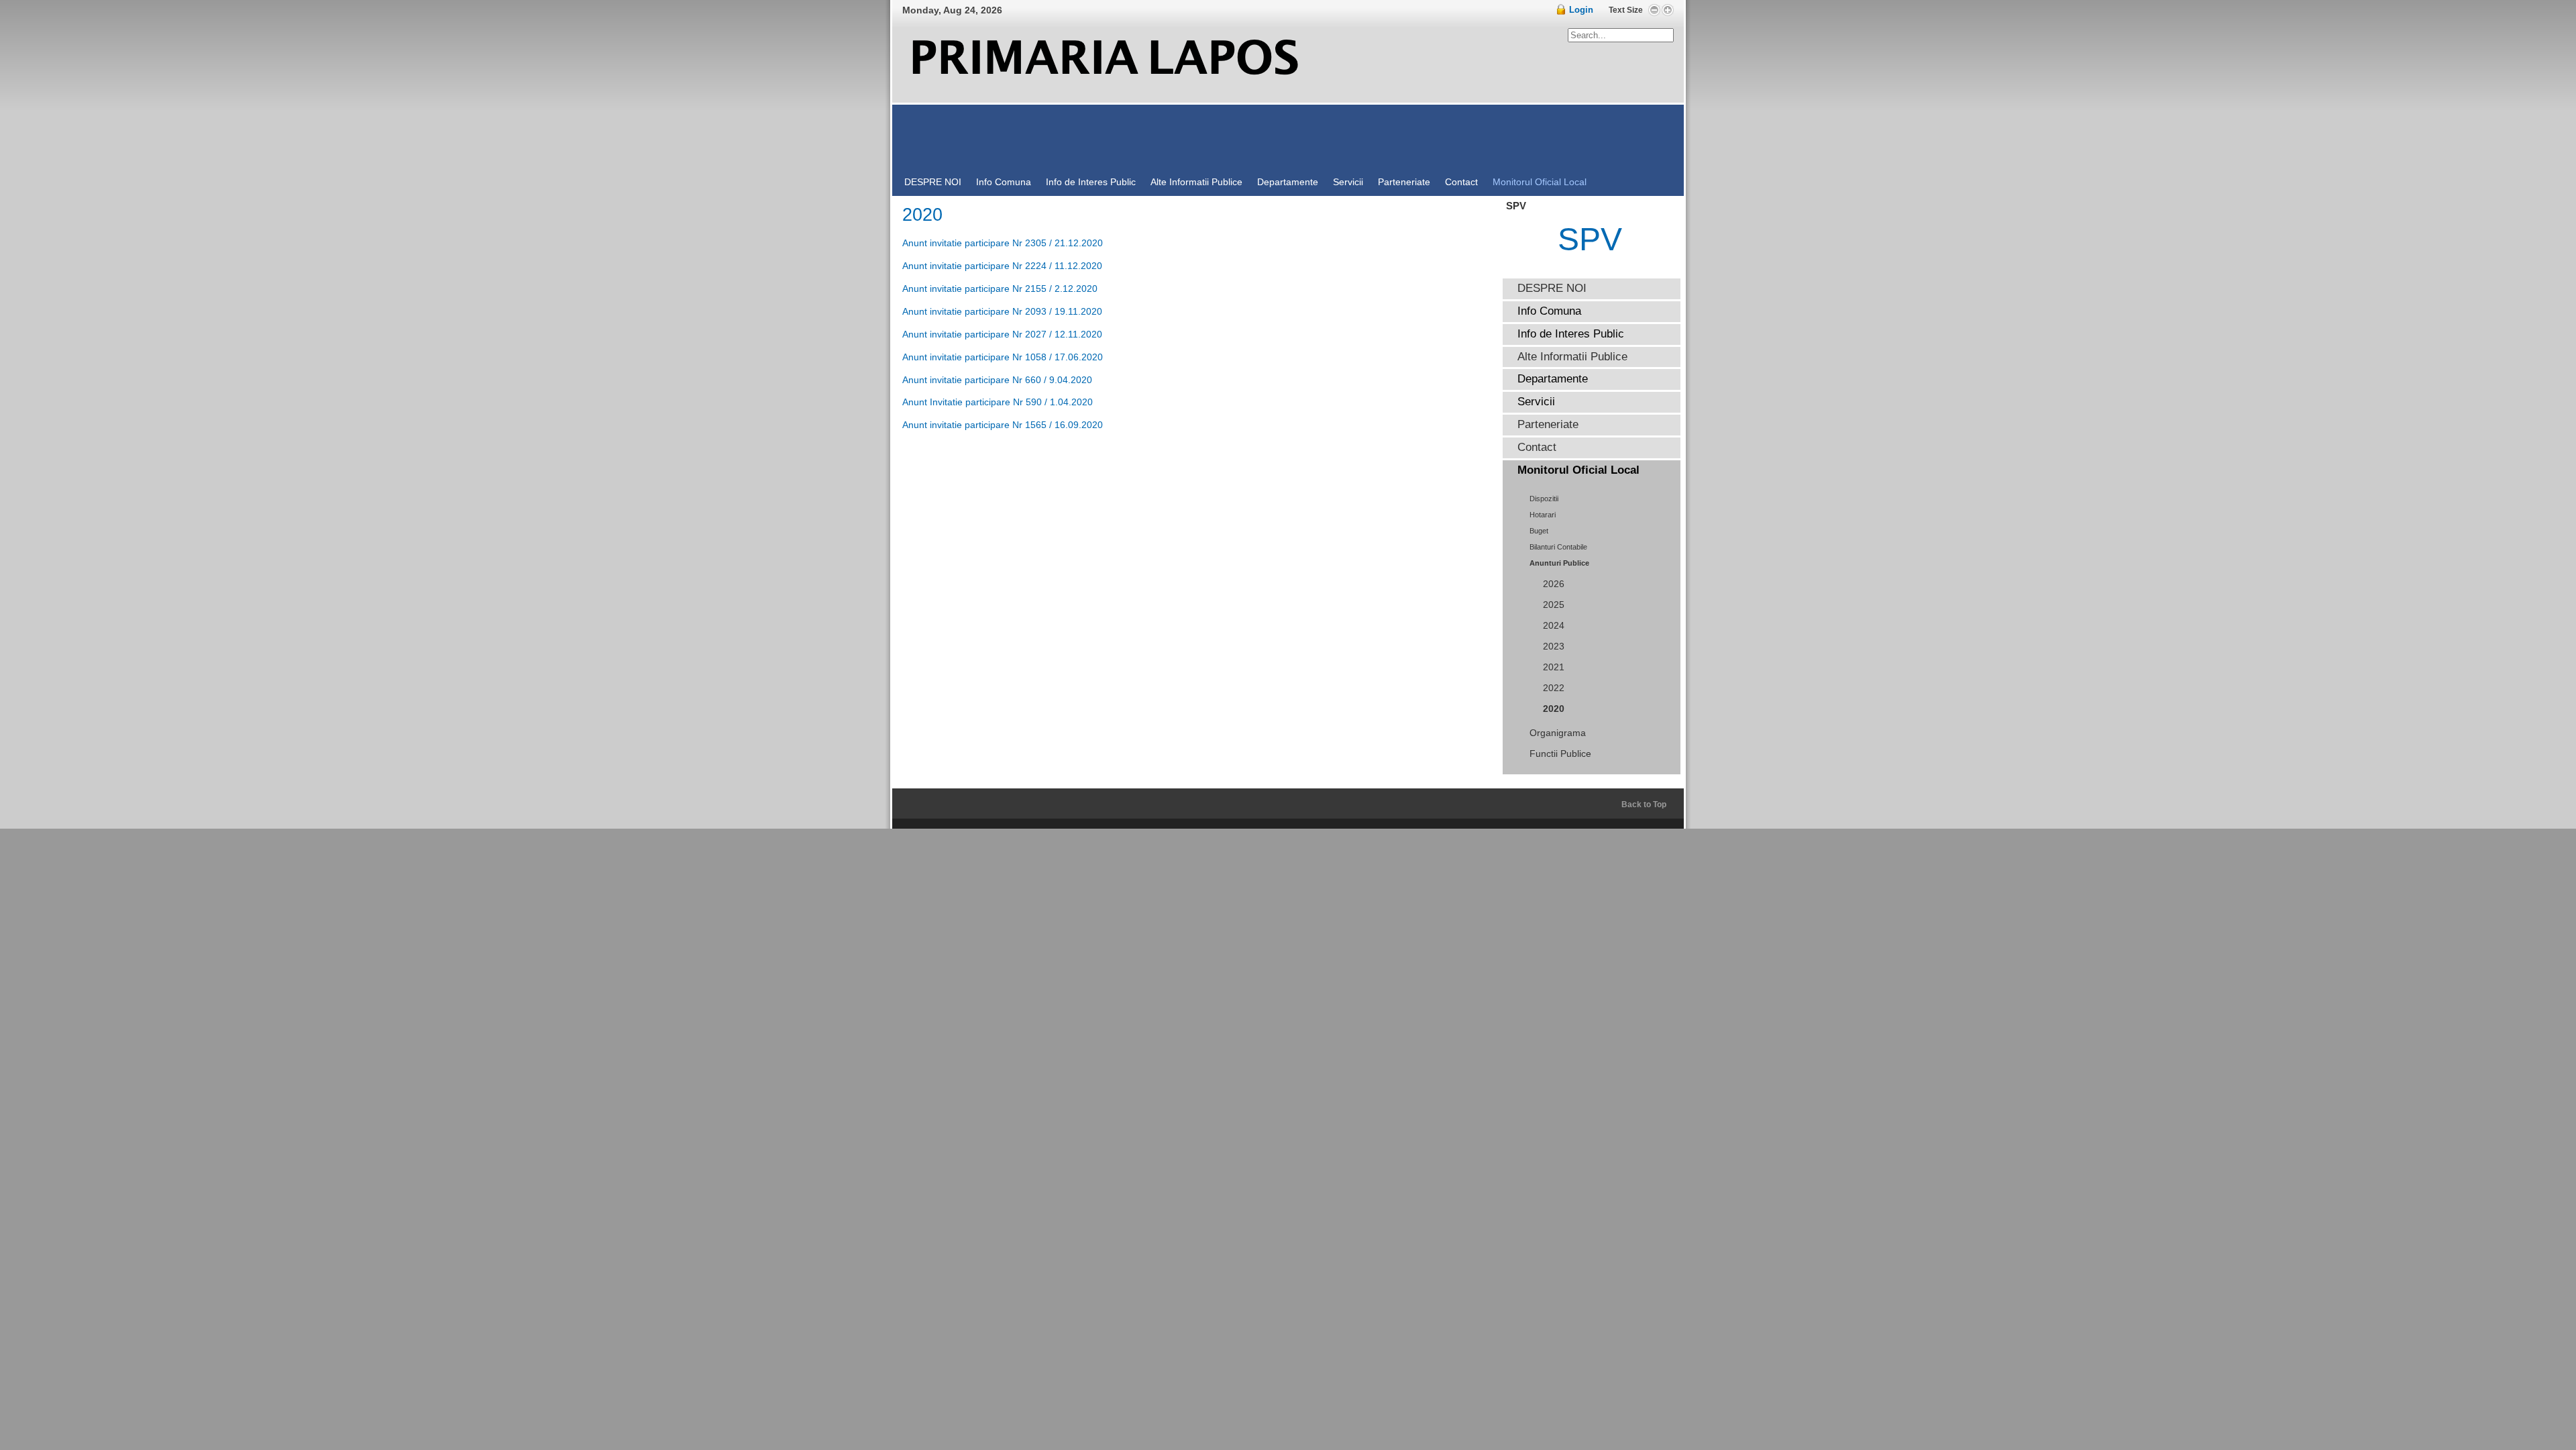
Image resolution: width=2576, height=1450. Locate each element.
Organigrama (1558, 733)
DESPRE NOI (1552, 288)
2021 (1554, 667)
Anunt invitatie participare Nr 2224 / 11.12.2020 (1002, 266)
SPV (1590, 239)
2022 (1554, 688)
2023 (1554, 646)
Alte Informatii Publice (1572, 357)
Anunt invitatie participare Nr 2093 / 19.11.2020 (1002, 311)
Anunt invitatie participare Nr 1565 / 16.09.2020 (1003, 425)
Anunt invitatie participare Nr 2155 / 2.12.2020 (1000, 289)
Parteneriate (1548, 424)
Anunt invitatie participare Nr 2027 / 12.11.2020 (1002, 334)
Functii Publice (1560, 754)
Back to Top (1644, 805)
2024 (1554, 626)
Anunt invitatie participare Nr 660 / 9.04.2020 (997, 380)
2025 (1554, 605)
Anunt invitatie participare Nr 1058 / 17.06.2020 (1003, 357)
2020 (1554, 709)
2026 (1554, 584)
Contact (1537, 447)
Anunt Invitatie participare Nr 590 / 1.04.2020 (998, 402)
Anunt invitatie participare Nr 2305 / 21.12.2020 (1003, 243)
